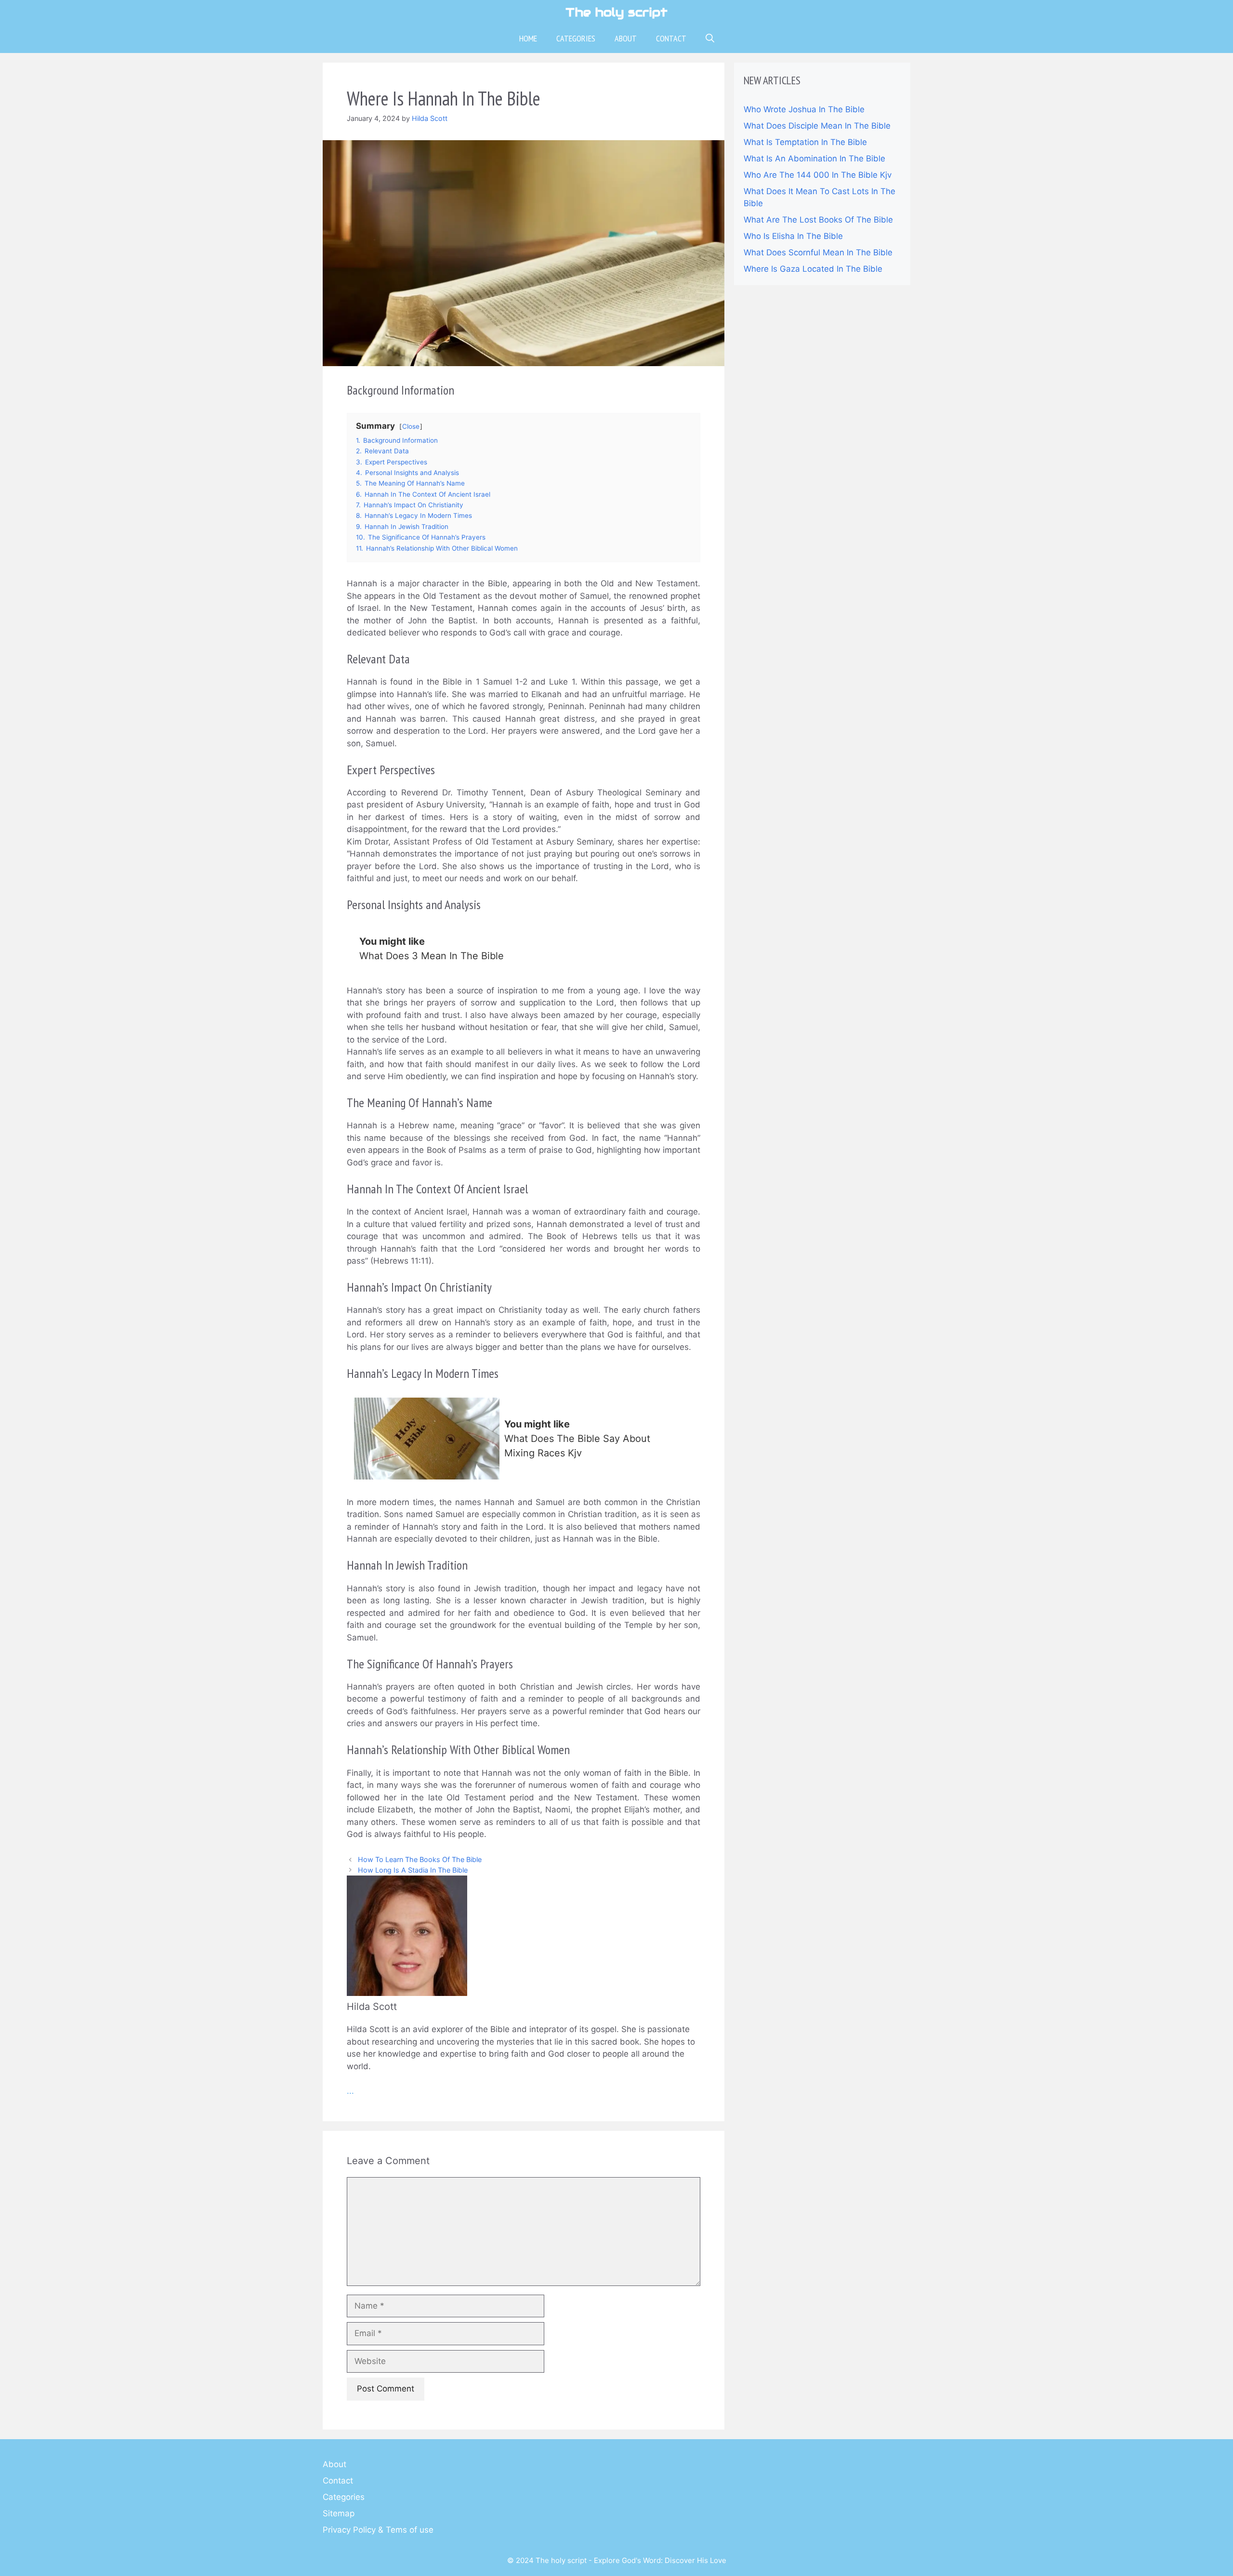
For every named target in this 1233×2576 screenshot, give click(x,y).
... (350, 2091)
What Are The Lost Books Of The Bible (818, 220)
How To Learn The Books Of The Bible (420, 1859)
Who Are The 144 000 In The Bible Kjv (818, 175)
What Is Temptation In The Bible (805, 142)
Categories (576, 38)
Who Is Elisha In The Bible (793, 236)
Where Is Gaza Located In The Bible (813, 269)
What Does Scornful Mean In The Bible (818, 252)
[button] (710, 39)
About (626, 38)
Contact (671, 38)
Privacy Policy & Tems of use (378, 2530)
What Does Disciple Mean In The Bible (817, 126)
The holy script (616, 12)
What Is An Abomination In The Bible (814, 159)
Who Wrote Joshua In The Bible (804, 109)
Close (411, 426)
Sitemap (339, 2513)
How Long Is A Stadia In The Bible (413, 1870)
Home (528, 38)
